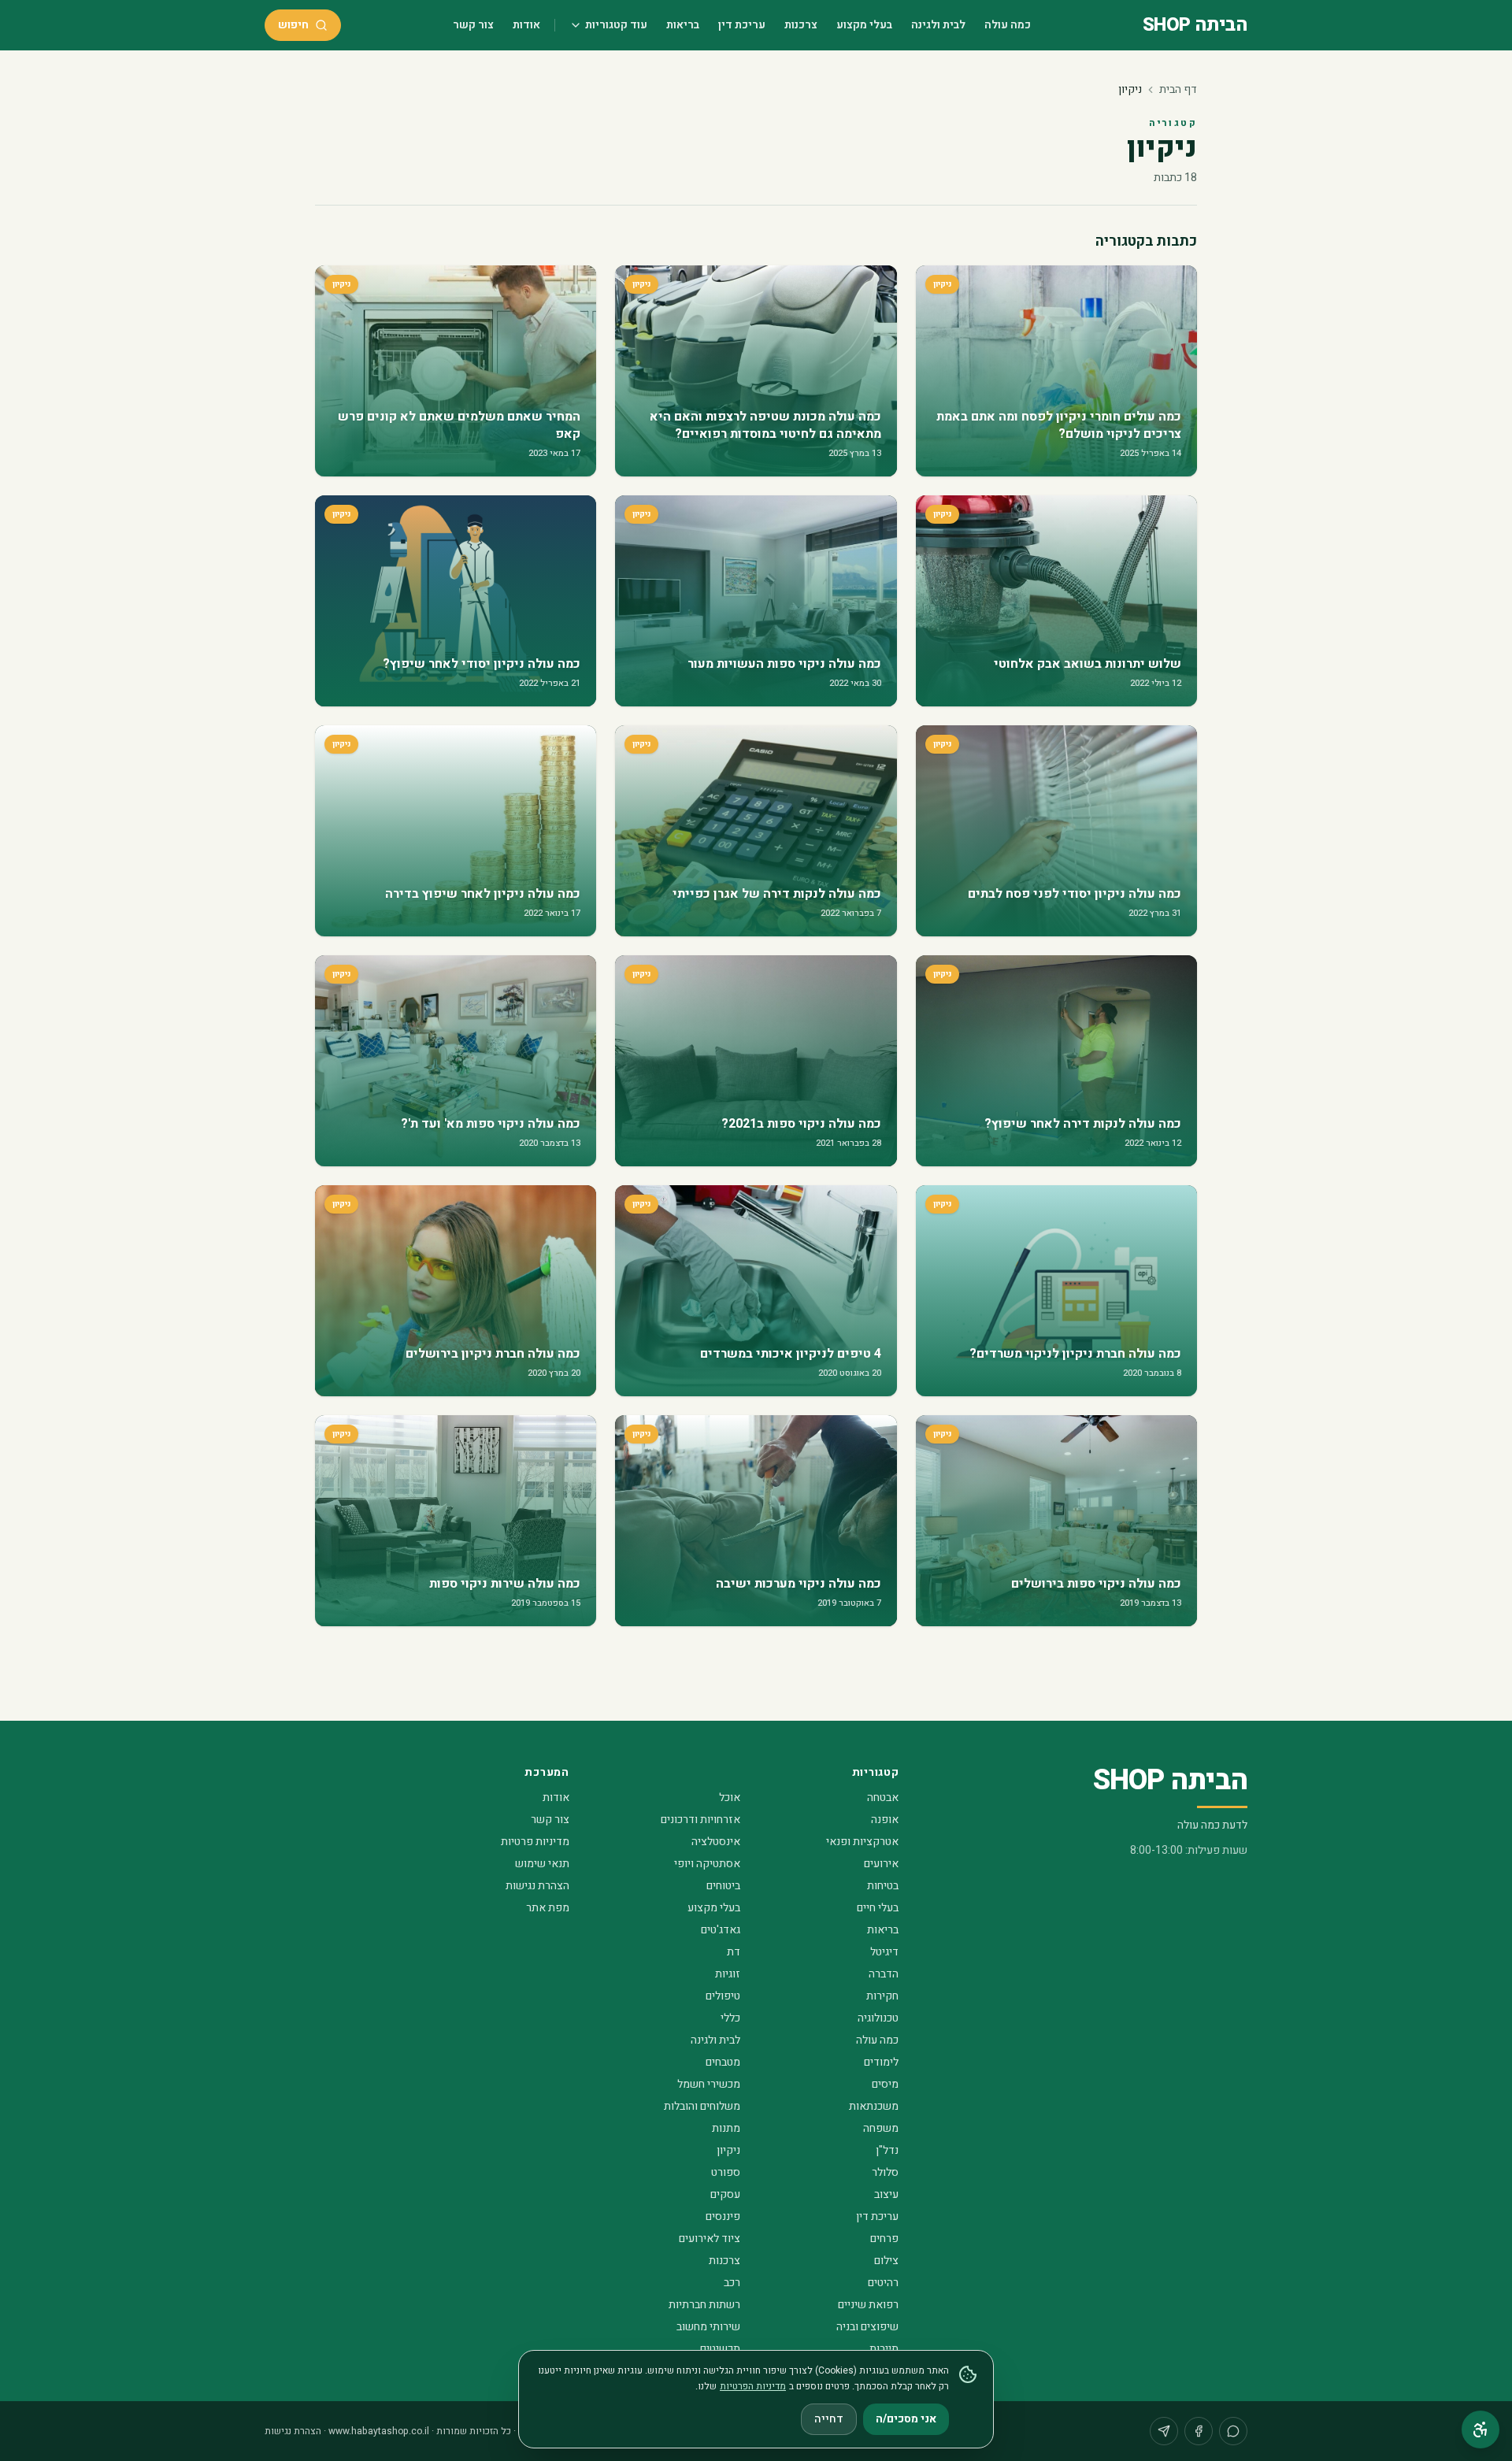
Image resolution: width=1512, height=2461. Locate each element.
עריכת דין (742, 25)
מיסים (885, 2084)
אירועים (881, 1864)
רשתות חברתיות (704, 2305)
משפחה (881, 2128)
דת (734, 1952)
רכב (732, 2283)
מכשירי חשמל (709, 2084)
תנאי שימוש (542, 1864)
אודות (526, 25)
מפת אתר (548, 1908)
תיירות (884, 2349)
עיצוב (886, 2194)
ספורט (726, 2172)
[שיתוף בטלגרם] (1164, 2431)
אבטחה (883, 1798)
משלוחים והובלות (702, 2106)
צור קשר (473, 25)
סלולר (885, 2172)
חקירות (882, 1996)
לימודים (881, 2062)
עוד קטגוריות (616, 25)
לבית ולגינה (938, 25)
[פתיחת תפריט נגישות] (1480, 2429)
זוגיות (728, 1974)
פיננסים (723, 2216)
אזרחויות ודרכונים (700, 1820)
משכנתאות (874, 2106)
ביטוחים (723, 1886)
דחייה (829, 2419)
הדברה (884, 1974)
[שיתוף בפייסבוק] (1199, 2431)
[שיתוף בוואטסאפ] (1233, 2431)
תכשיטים (720, 2349)
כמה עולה (1008, 25)
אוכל (730, 1798)
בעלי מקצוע (864, 25)
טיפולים (723, 1996)
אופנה (885, 1820)
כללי (730, 2018)
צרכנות (801, 25)
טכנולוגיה (878, 2018)
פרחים (884, 2239)
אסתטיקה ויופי (707, 1864)
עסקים (725, 2194)
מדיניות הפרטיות (753, 2386)
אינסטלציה (716, 1842)
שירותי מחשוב (708, 2327)
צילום (886, 2261)
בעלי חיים (878, 1908)
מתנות (726, 2128)
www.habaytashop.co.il (379, 2431)
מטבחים (723, 2062)
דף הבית (1178, 89)
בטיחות (883, 1886)
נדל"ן (887, 2150)
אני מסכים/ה (906, 2419)
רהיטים (883, 2283)
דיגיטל (884, 1952)
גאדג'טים (721, 1930)
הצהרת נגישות (537, 1886)
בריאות (683, 25)
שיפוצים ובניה (867, 2327)
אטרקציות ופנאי (862, 1842)
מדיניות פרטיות (535, 1842)
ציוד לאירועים (710, 2239)
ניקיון (728, 2150)
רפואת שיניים (868, 2305)
